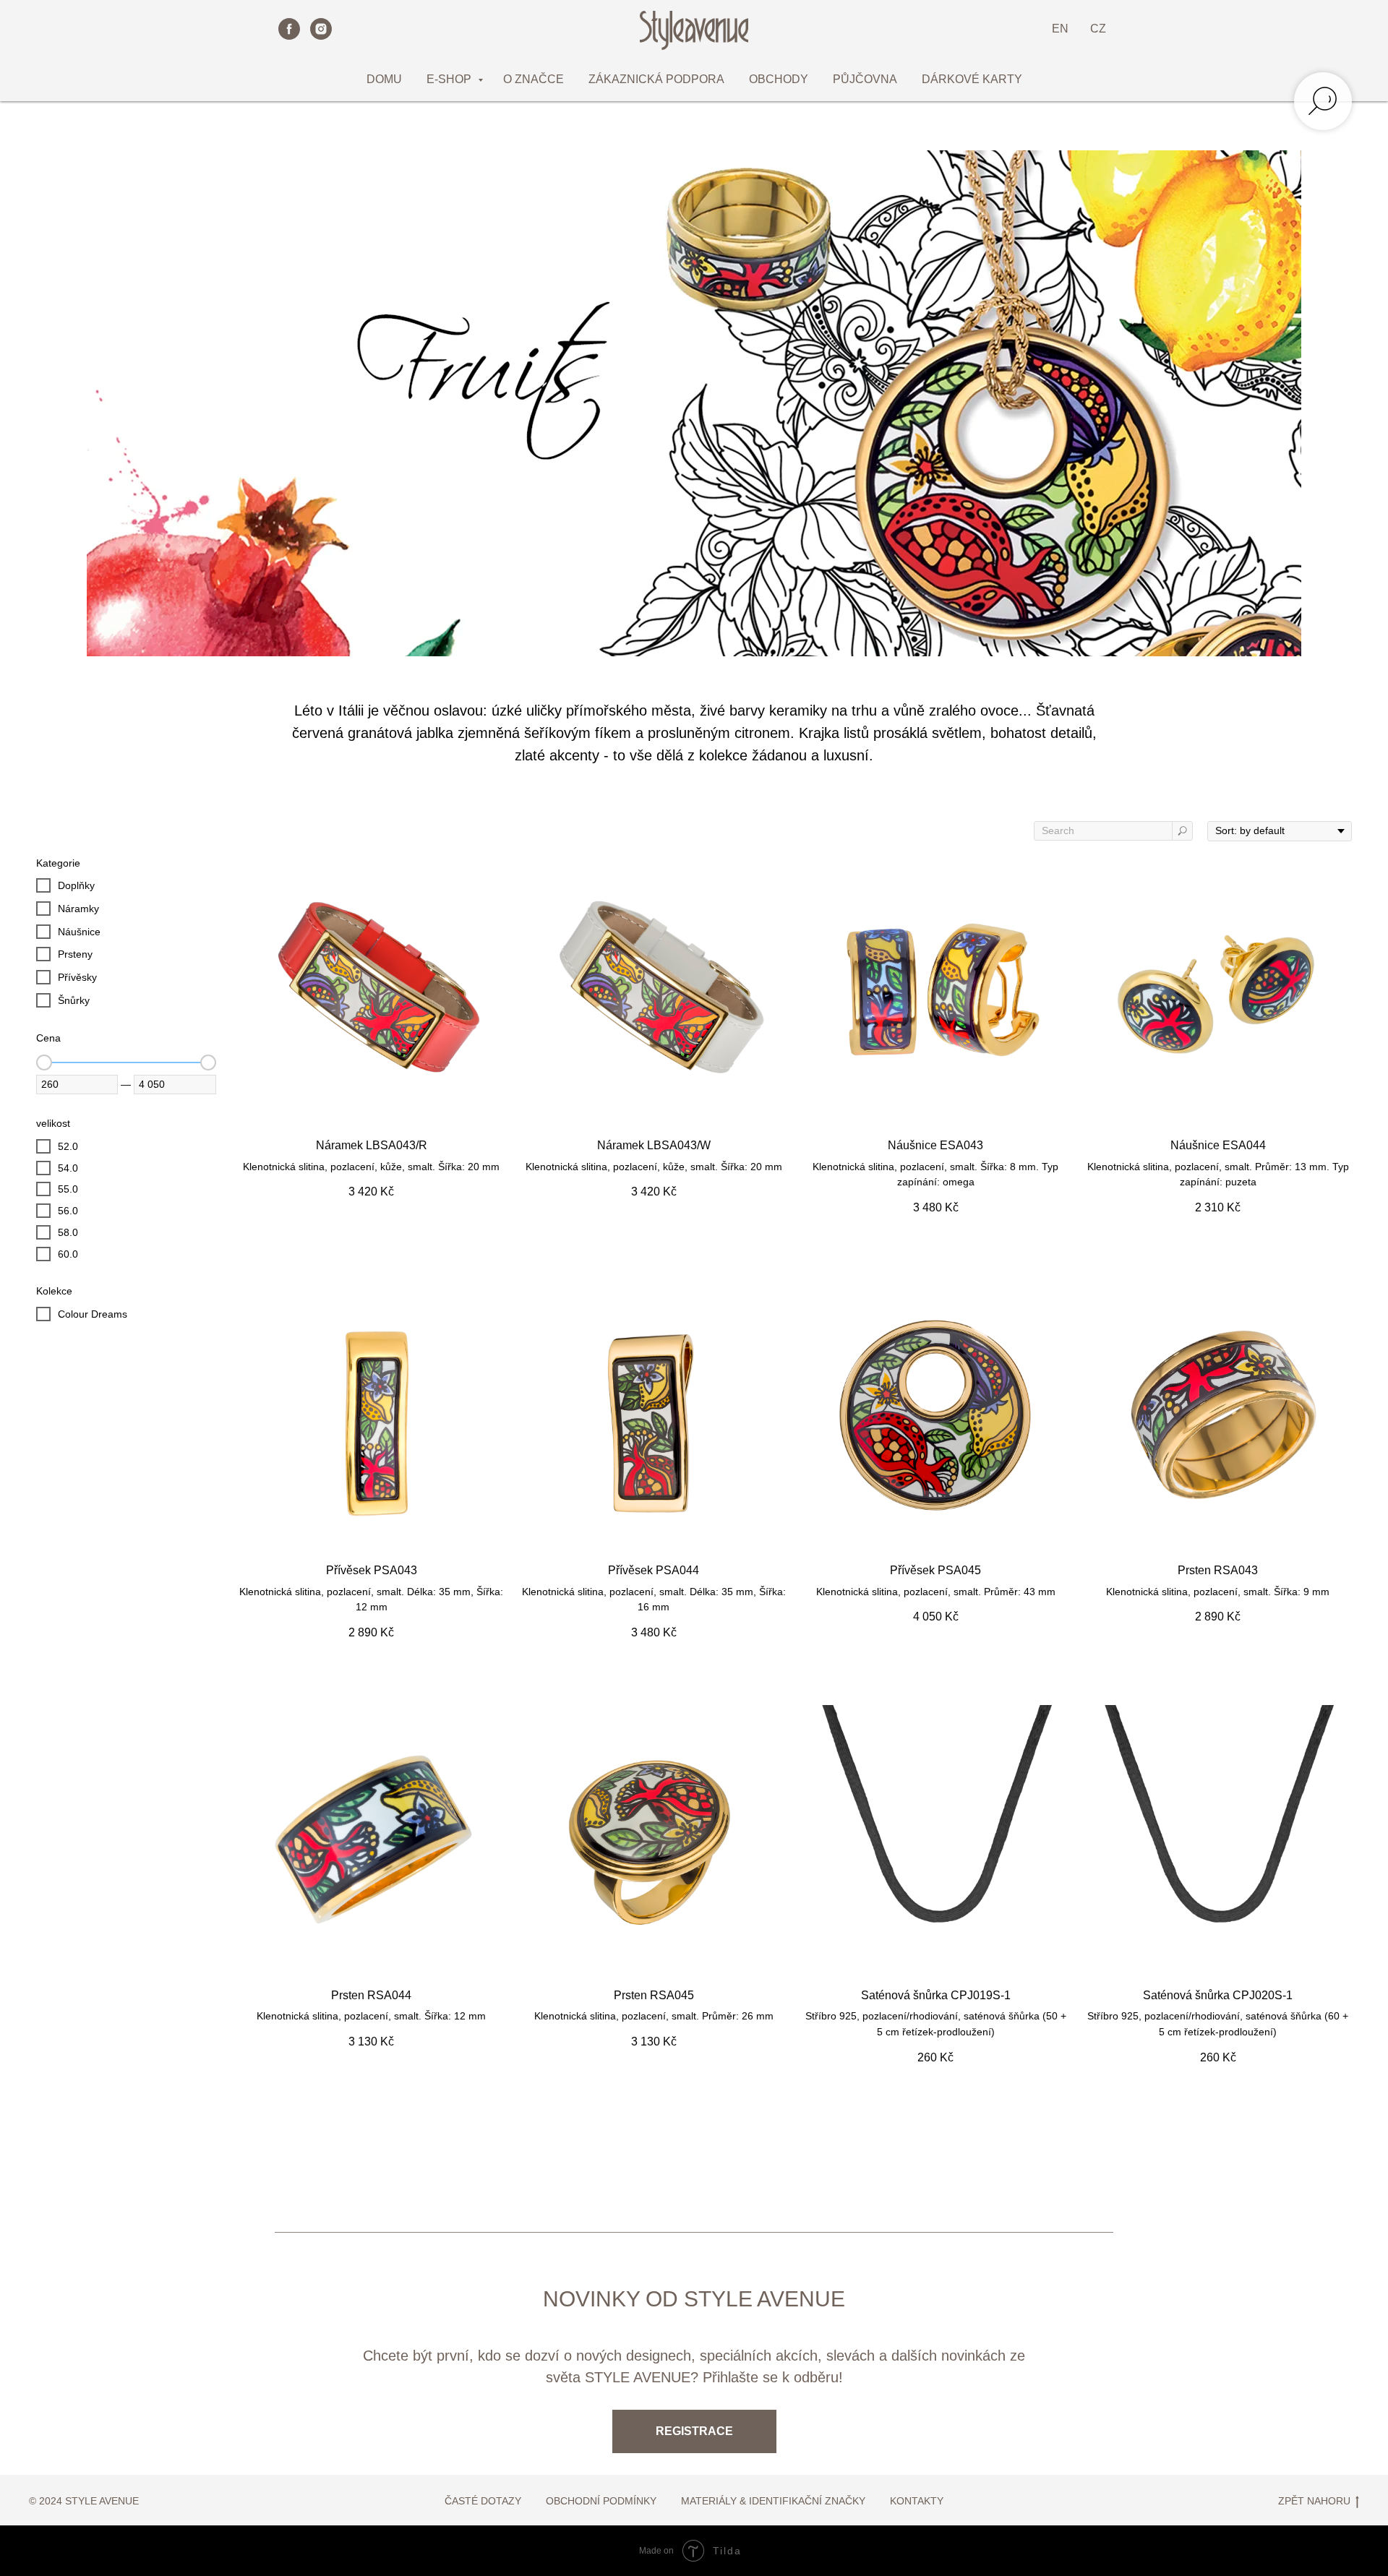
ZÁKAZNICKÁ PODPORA (656, 79)
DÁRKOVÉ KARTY (972, 79)
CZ (1098, 29)
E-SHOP (450, 79)
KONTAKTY (917, 2501)
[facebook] (289, 29)
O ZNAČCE (534, 79)
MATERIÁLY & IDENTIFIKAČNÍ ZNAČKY (773, 2501)
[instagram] (321, 29)
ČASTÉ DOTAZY (483, 2501)
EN (1060, 29)
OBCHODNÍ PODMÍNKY (601, 2501)
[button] (694, 2431)
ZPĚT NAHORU (1314, 2501)
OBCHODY (779, 79)
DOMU (384, 79)
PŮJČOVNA (865, 79)
